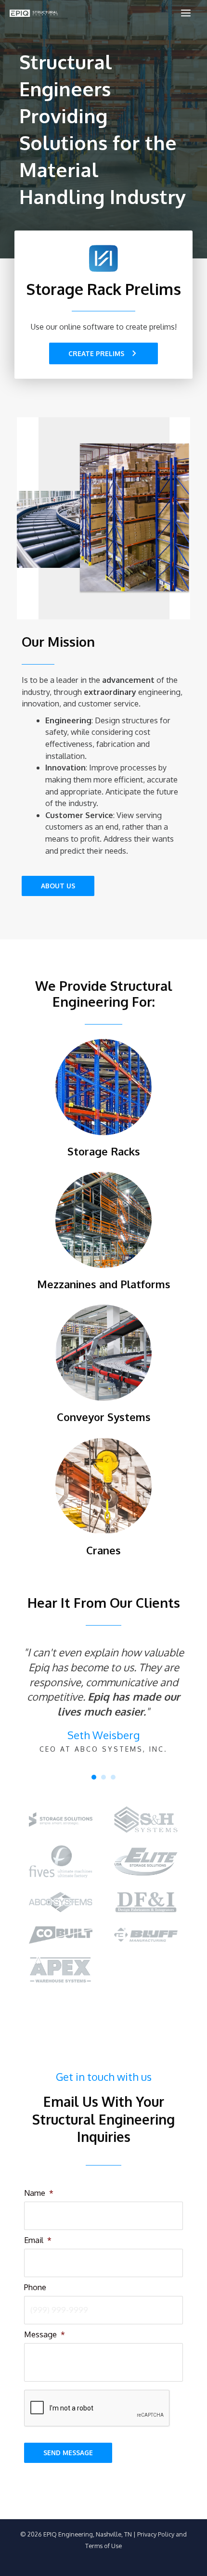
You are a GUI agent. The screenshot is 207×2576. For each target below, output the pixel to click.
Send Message (68, 2453)
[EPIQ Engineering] (34, 13)
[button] (103, 354)
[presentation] (97, 2409)
